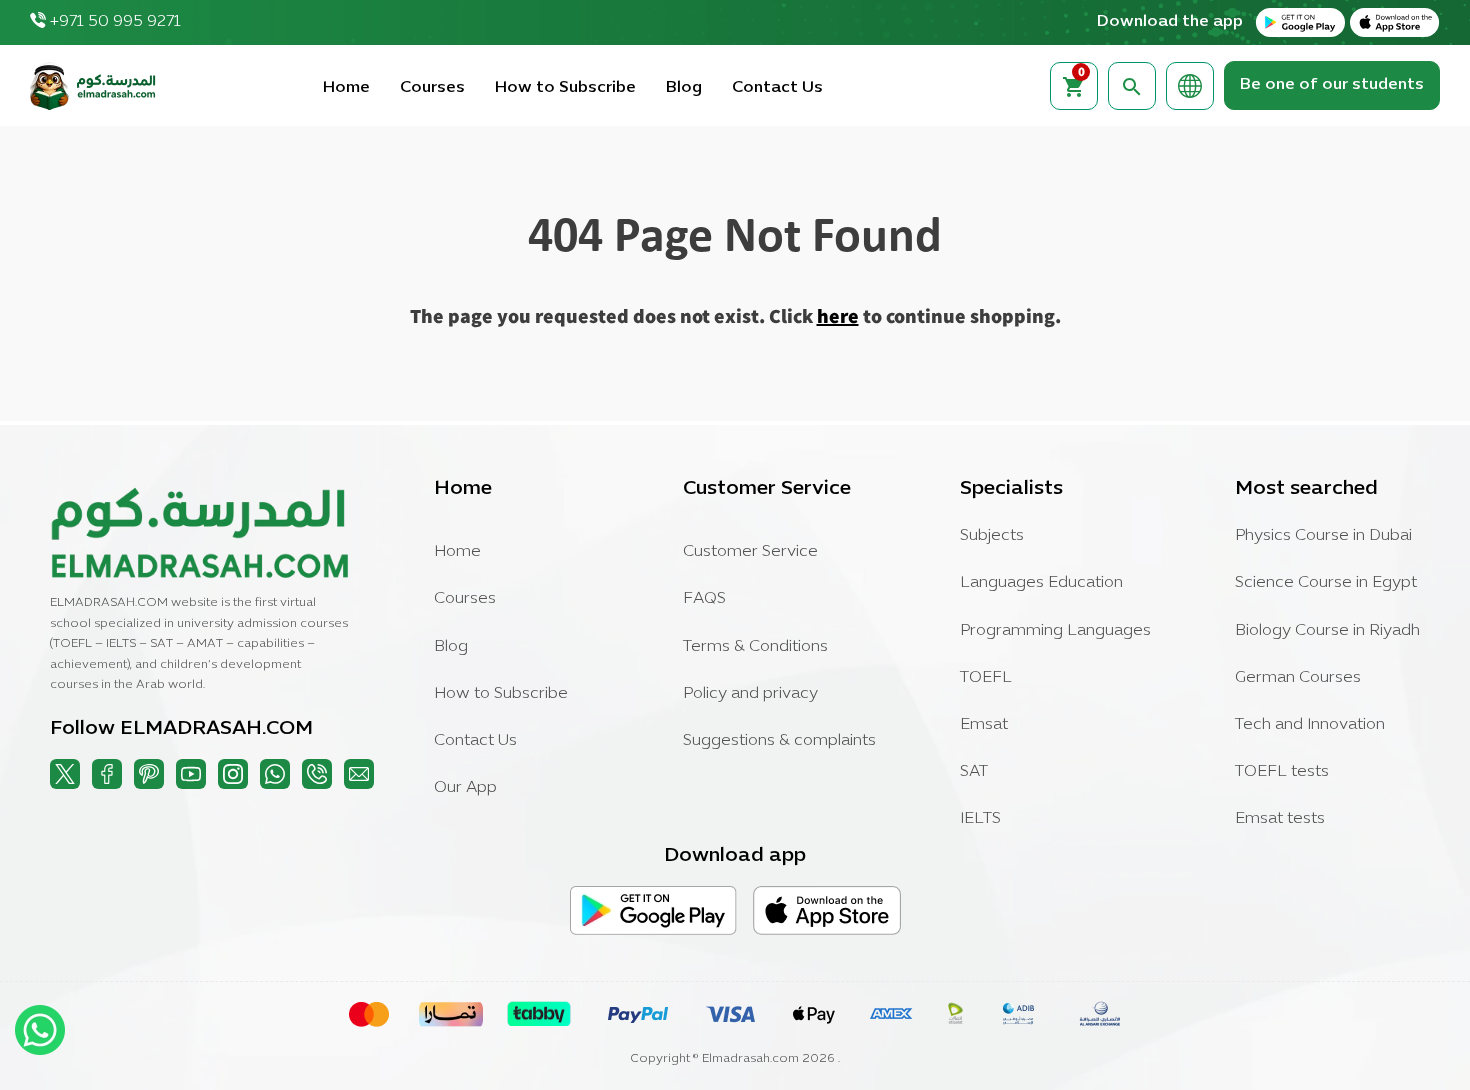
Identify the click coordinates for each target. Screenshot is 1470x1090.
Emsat (984, 725)
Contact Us (777, 88)
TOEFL (986, 678)
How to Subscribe (565, 88)
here (838, 316)
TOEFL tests (1282, 772)
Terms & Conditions (755, 647)
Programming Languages (1055, 631)
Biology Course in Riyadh (1327, 631)
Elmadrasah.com (750, 1059)
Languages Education (1041, 583)
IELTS (980, 819)
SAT (974, 772)
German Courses (1298, 678)
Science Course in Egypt (1326, 583)
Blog (684, 88)
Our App (465, 788)
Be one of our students (1332, 85)
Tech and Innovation (1310, 725)
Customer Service (750, 552)
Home (346, 88)
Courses (432, 88)
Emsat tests (1280, 819)
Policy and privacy (750, 694)
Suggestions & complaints (779, 741)
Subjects (992, 536)
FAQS (704, 599)
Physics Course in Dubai (1323, 536)
